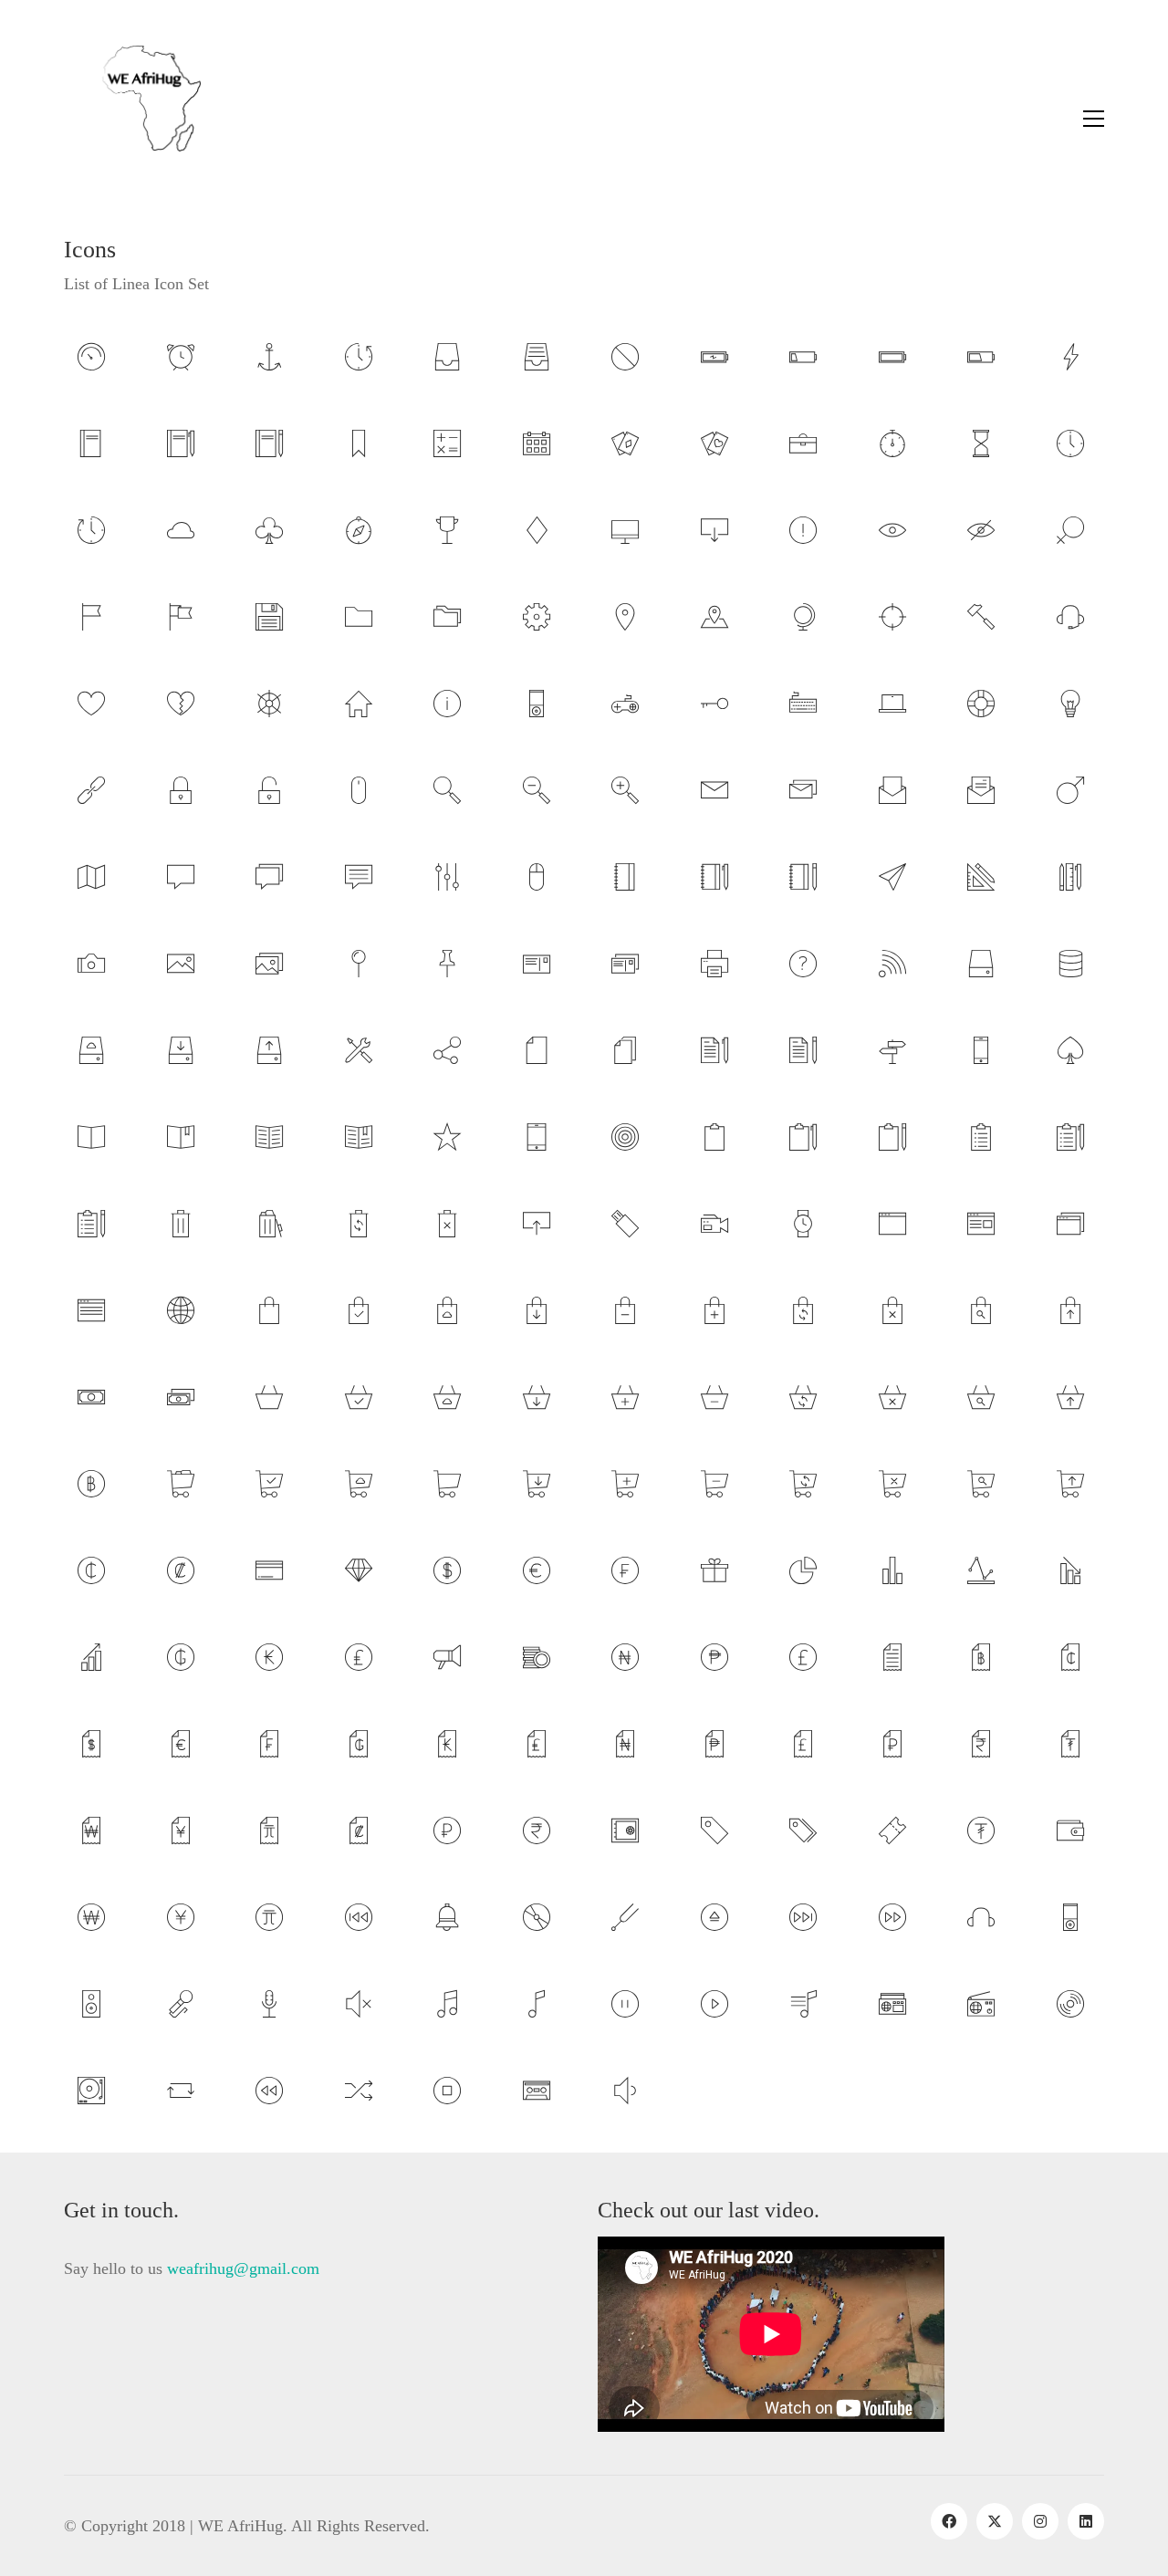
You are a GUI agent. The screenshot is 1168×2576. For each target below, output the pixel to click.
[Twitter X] (995, 2521)
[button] (1094, 119)
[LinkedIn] (1086, 2521)
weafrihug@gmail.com (243, 2268)
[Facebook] (949, 2521)
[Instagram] (1040, 2521)
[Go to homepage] (132, 119)
